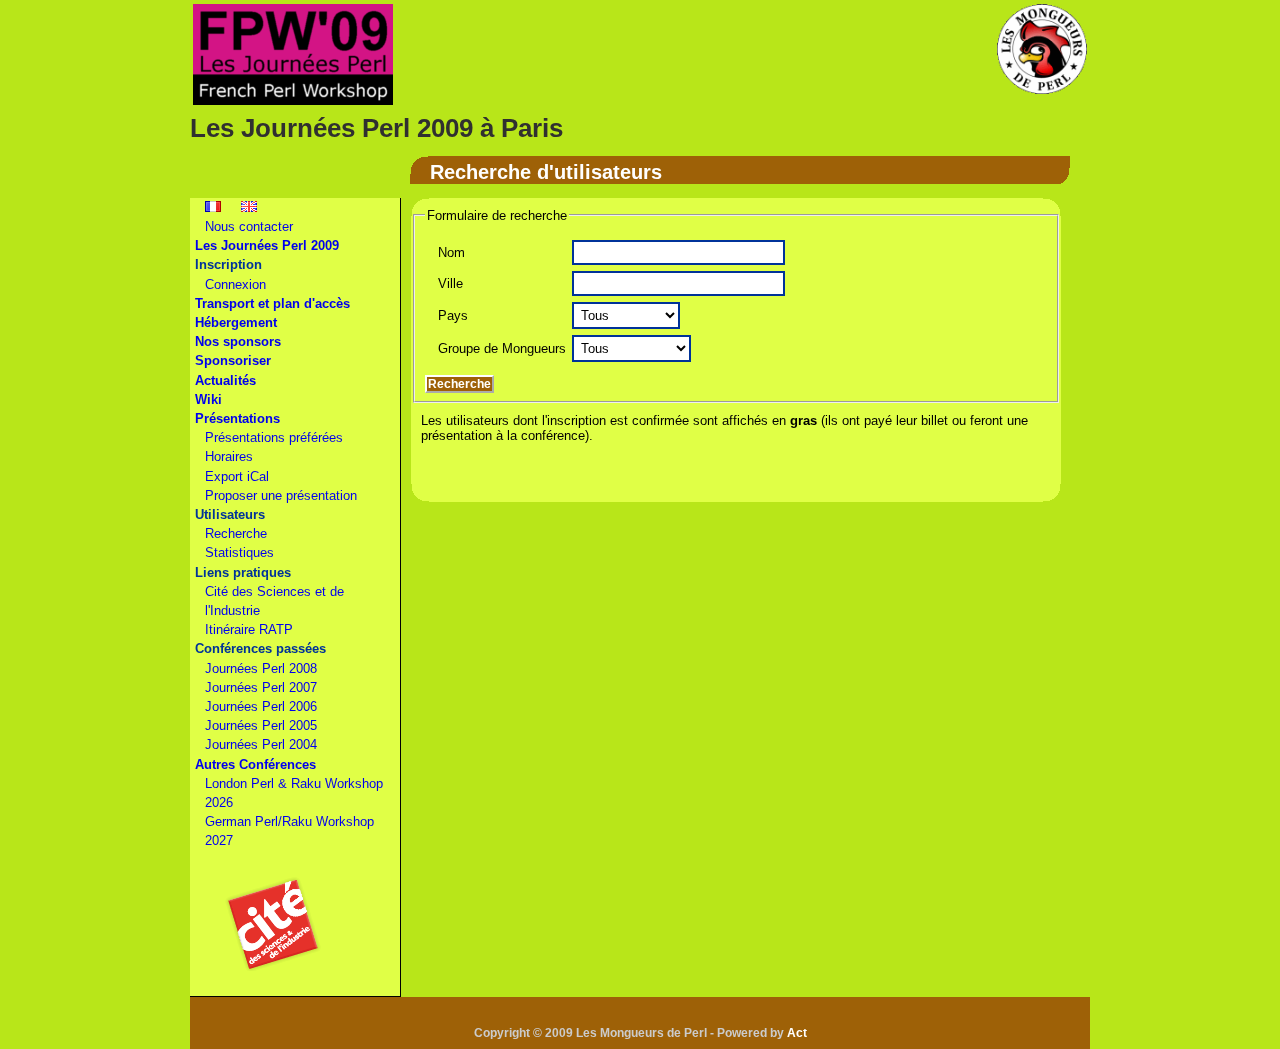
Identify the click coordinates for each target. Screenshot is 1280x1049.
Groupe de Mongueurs (502, 348)
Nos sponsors (238, 341)
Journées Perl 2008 (261, 668)
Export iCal (237, 476)
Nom (451, 252)
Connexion (235, 284)
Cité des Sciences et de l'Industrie (274, 601)
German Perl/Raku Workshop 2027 (289, 831)
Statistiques (239, 552)
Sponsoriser (233, 360)
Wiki (208, 399)
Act (797, 1033)
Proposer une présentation (281, 495)
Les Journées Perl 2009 (267, 245)
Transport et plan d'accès (272, 303)
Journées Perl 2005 (261, 725)
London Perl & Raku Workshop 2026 (294, 793)
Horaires (229, 456)
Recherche (236, 533)
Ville (450, 283)
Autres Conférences (255, 764)
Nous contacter (249, 226)
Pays (453, 315)
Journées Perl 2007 (261, 687)
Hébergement (236, 322)
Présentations (237, 418)
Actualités (225, 380)
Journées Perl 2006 (261, 706)
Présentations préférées (274, 437)
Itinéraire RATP (249, 629)
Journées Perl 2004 (261, 744)
